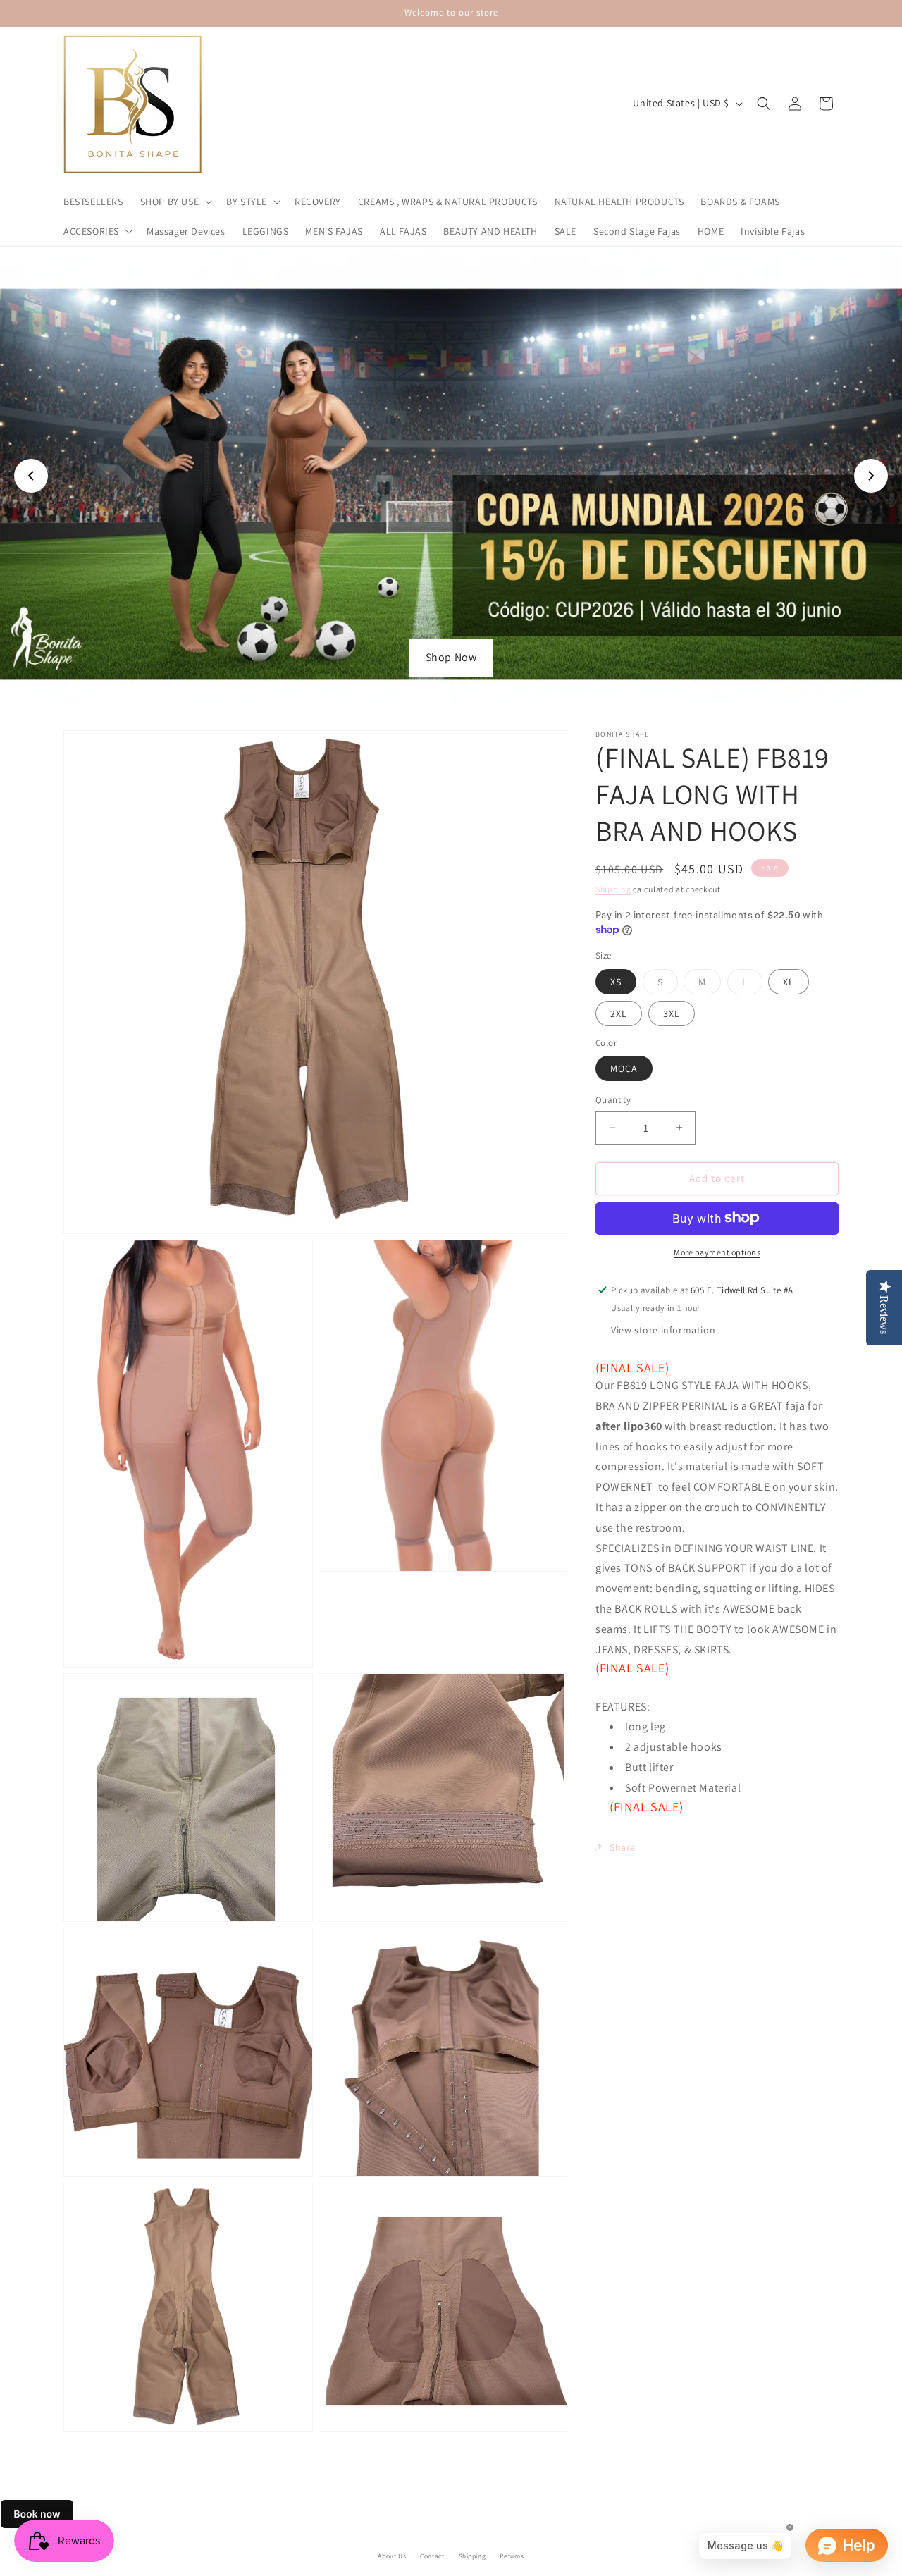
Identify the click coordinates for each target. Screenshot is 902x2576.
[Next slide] (871, 476)
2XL (619, 1013)
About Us (392, 2556)
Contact (432, 2556)
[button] (175, 202)
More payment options (717, 1251)
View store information (663, 1329)
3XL (672, 1013)
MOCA (624, 1068)
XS (616, 981)
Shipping (613, 889)
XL (789, 981)
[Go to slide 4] (472, 686)
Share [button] (623, 1847)
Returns (512, 2556)
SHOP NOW (451, 657)
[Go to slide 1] (430, 686)
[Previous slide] (31, 476)
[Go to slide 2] (444, 686)
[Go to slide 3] (458, 686)
